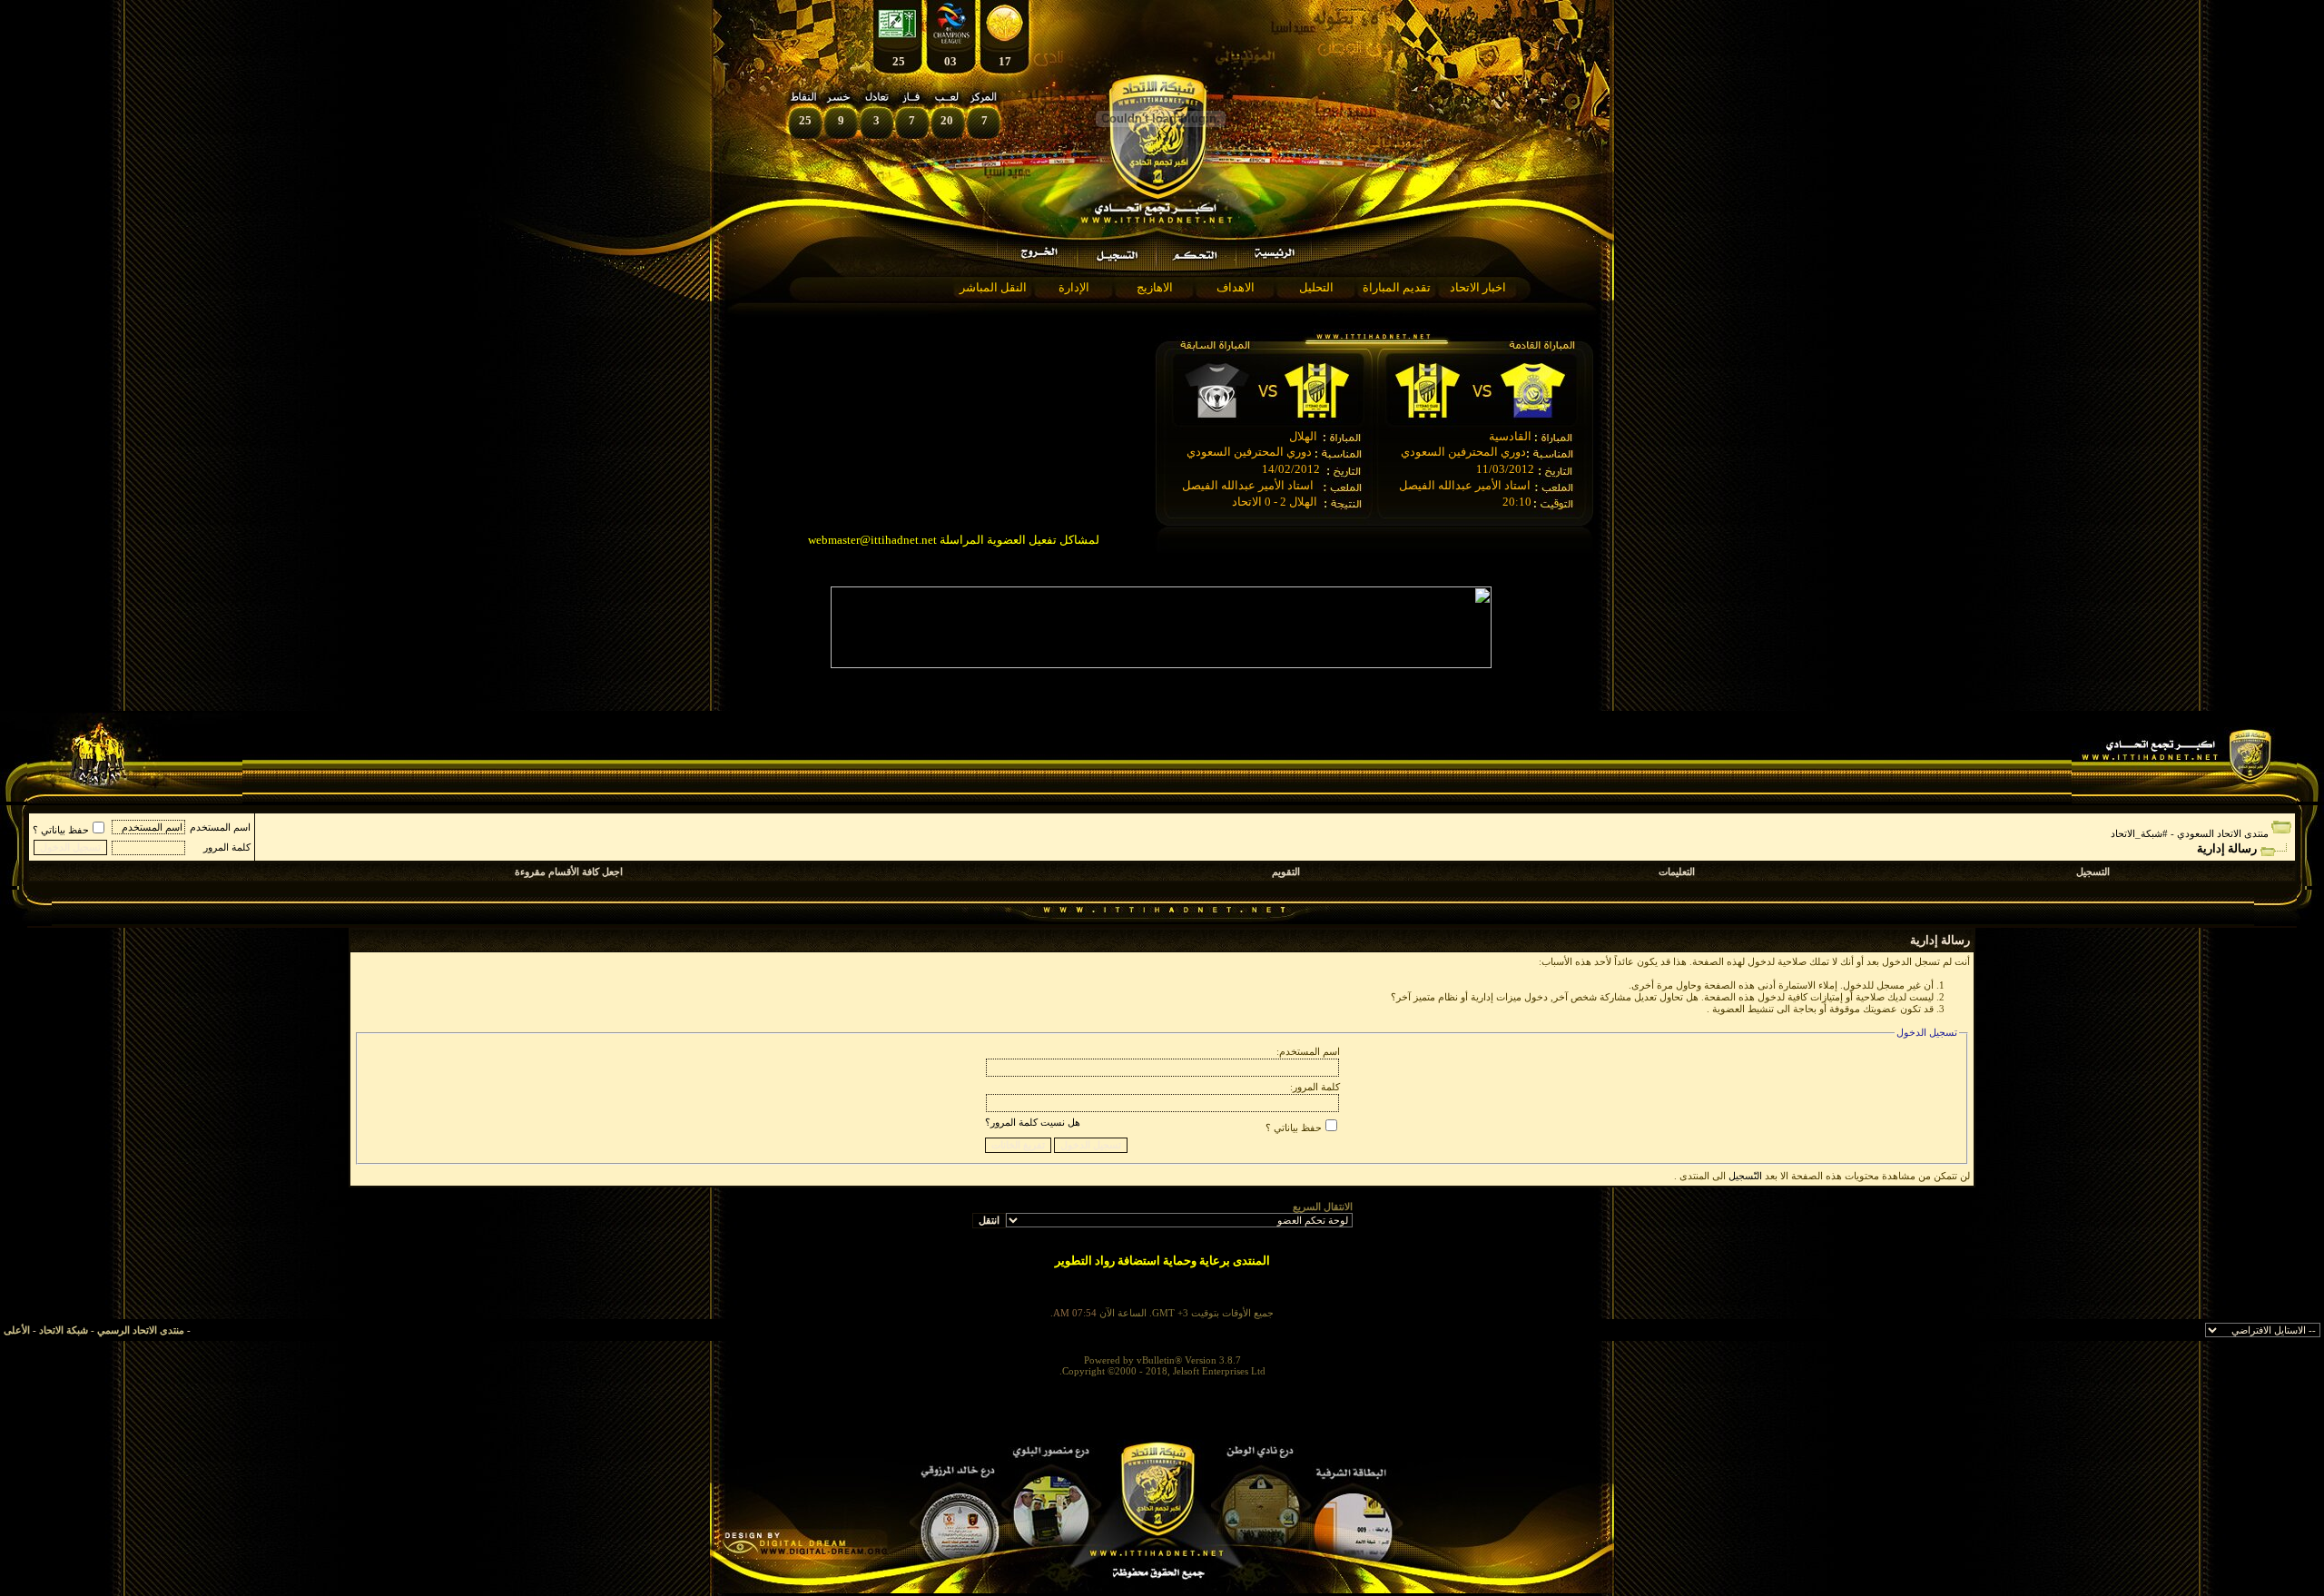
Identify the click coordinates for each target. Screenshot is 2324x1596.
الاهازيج (1155, 287)
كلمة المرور (227, 847)
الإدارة (1074, 287)
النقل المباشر (993, 287)
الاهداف (1236, 287)
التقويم (1286, 872)
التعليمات (1677, 872)
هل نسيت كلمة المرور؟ (1033, 1122)
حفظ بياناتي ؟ (61, 830)
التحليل (1316, 287)
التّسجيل (1745, 1176)
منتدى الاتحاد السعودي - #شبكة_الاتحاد (2190, 833)
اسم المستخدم (220, 827)
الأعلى (17, 1330)
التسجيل (2093, 872)
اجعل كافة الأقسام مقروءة (569, 872)
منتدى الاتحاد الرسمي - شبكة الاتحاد (112, 1330)
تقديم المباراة (1397, 287)
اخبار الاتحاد (1478, 287)
